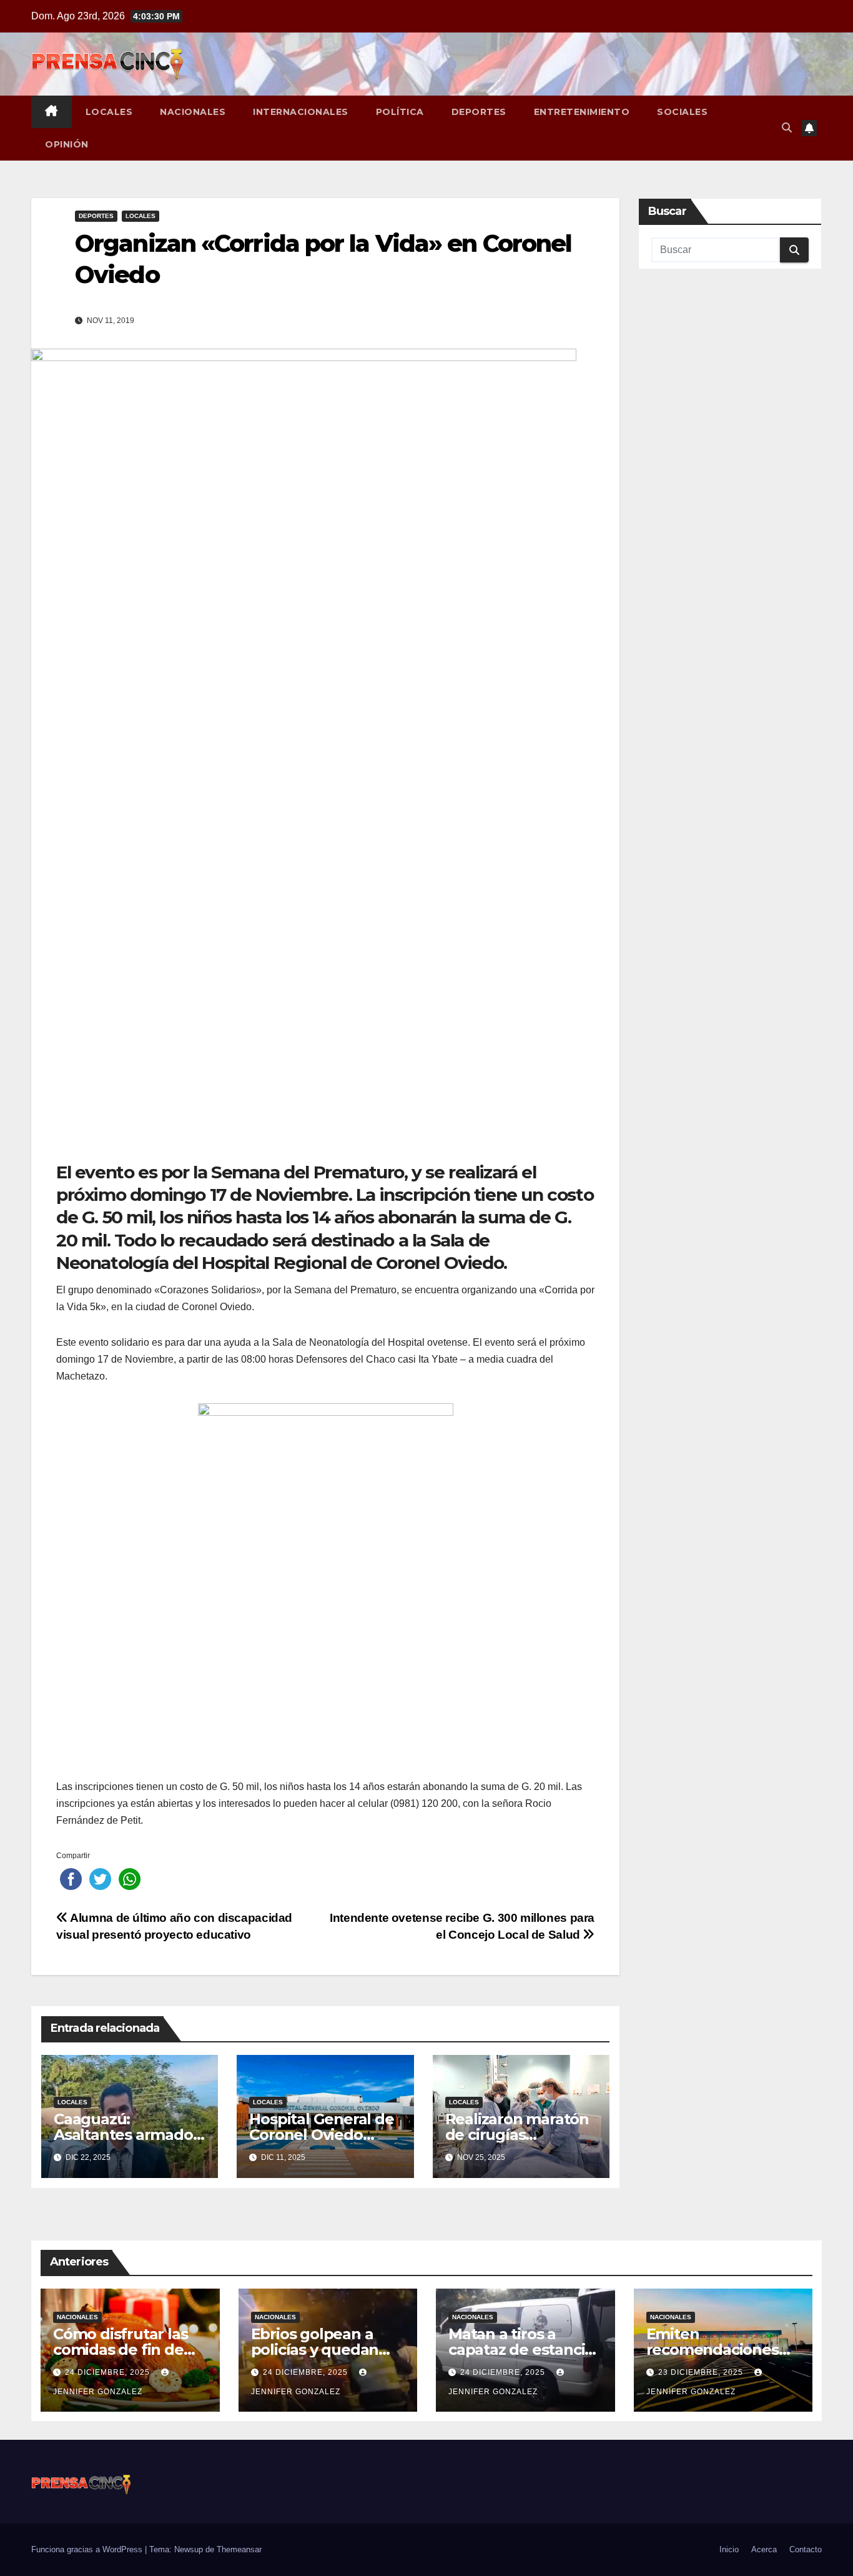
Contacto (806, 2549)
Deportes (479, 112)
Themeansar (239, 2549)
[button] (787, 128)
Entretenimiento (582, 112)
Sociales (682, 112)
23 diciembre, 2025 (702, 2372)
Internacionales (301, 112)
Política (400, 112)
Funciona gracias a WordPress (88, 2549)
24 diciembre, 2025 (109, 2372)
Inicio (729, 2549)
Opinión (67, 144)
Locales (109, 112)
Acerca (764, 2549)
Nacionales (193, 112)
